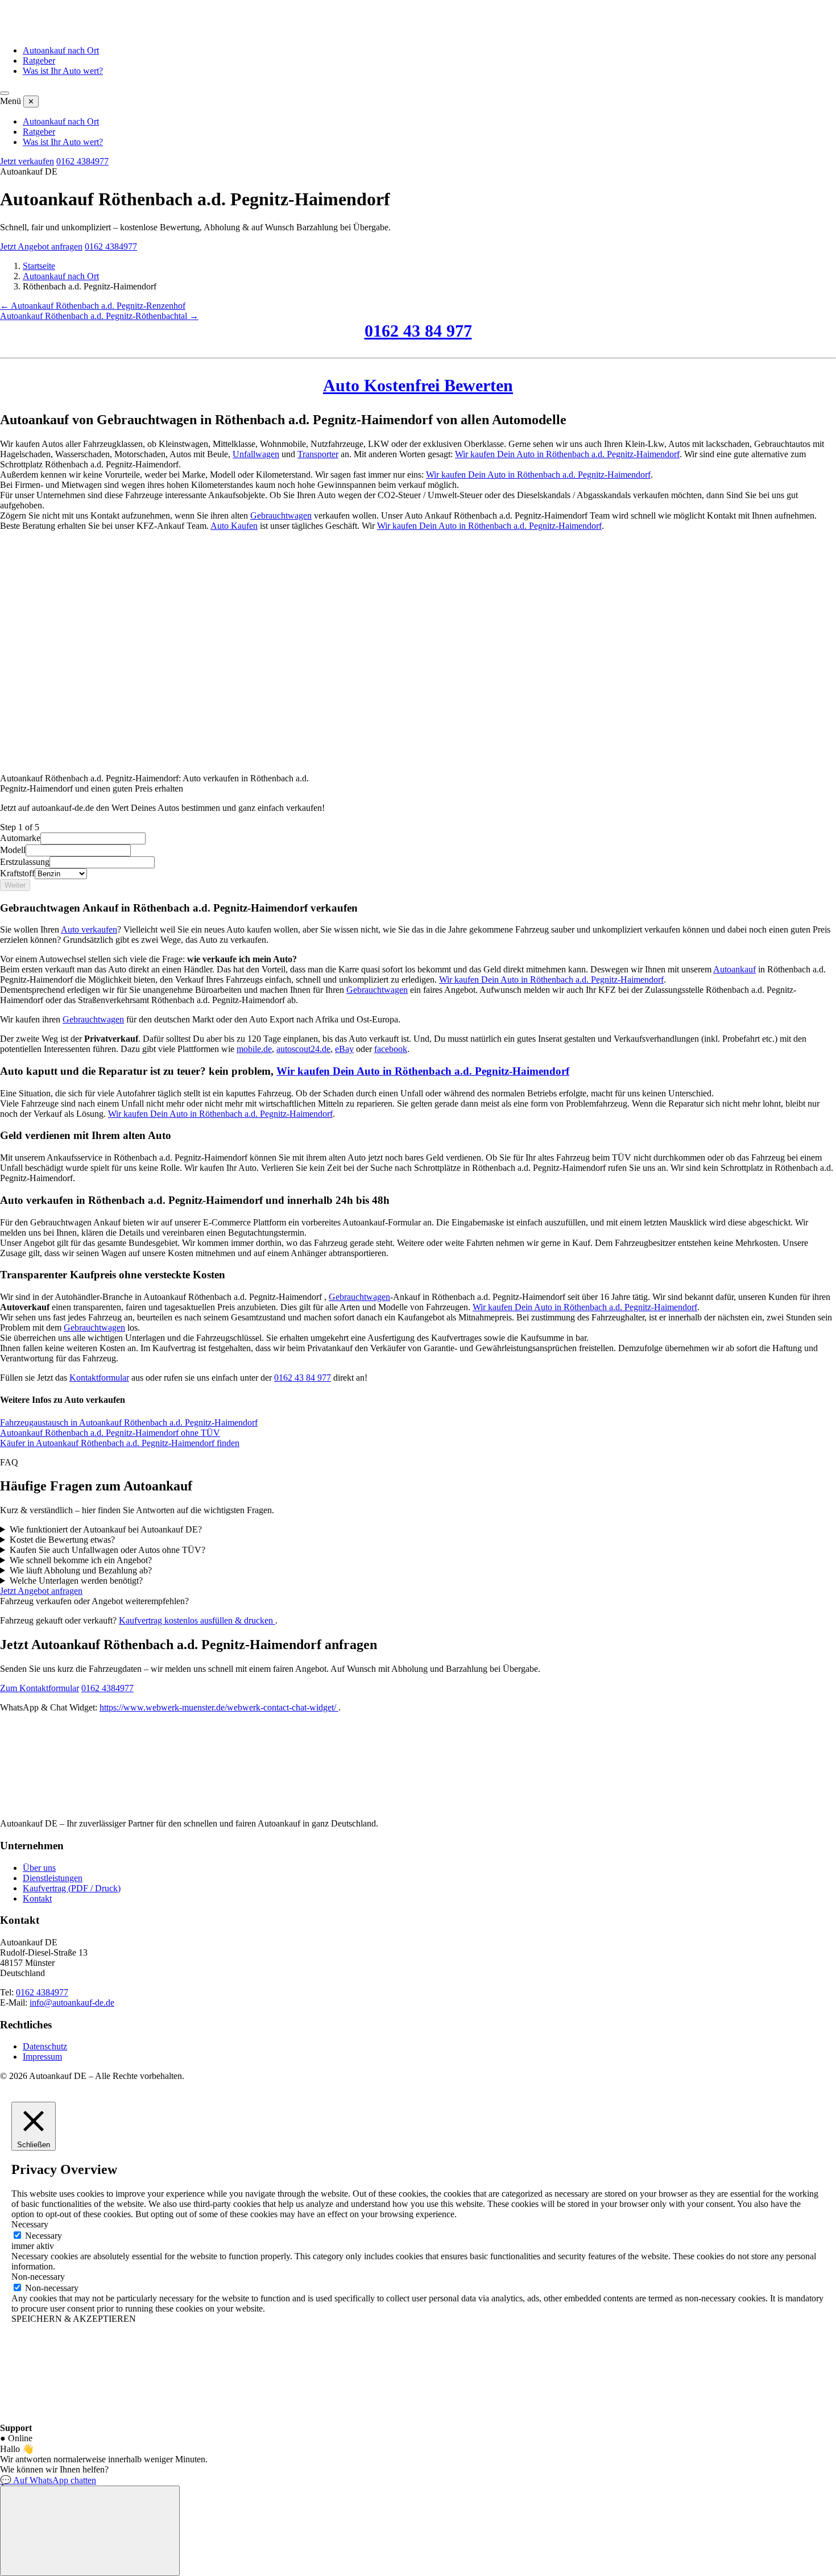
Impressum (42, 2057)
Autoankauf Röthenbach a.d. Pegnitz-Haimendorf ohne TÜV (110, 1433)
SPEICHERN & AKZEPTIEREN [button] (74, 2319)
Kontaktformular (99, 1378)
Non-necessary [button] (38, 2277)
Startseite (39, 266)
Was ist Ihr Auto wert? (63, 71)
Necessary (44, 2236)
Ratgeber (39, 61)
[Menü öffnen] (5, 93)
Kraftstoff (17, 873)
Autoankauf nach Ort (61, 50)
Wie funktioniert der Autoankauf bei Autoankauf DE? (106, 1529)
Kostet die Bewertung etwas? (62, 1540)
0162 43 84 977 (418, 331)
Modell (13, 850)
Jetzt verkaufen (27, 161)
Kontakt (37, 1898)
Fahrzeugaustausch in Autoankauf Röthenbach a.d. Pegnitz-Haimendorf (129, 1422)
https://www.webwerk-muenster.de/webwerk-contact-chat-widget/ (219, 1707)
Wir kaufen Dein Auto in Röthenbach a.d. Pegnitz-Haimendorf (567, 454)
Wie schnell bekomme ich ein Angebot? (81, 1560)
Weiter (15, 885)
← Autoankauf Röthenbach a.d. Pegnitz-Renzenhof (93, 306)
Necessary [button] (30, 2224)
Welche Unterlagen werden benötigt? (76, 1581)
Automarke (20, 838)
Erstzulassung (25, 862)
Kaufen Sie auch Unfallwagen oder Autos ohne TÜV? (107, 1550)
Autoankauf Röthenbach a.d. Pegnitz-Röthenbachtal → (99, 316)
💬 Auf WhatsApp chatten (48, 2480)
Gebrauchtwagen (281, 515)
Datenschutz (45, 2046)
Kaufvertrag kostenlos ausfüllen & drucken (197, 1620)
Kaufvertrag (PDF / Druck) (72, 1888)
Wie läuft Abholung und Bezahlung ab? (81, 1570)
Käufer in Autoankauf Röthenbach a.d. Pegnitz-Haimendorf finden (120, 1443)
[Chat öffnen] (90, 2531)
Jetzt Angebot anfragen (41, 247)
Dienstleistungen (53, 1878)
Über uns (39, 1868)
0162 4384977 (82, 161)
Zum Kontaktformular (40, 1688)
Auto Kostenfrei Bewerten (418, 385)
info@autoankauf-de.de (72, 2003)
